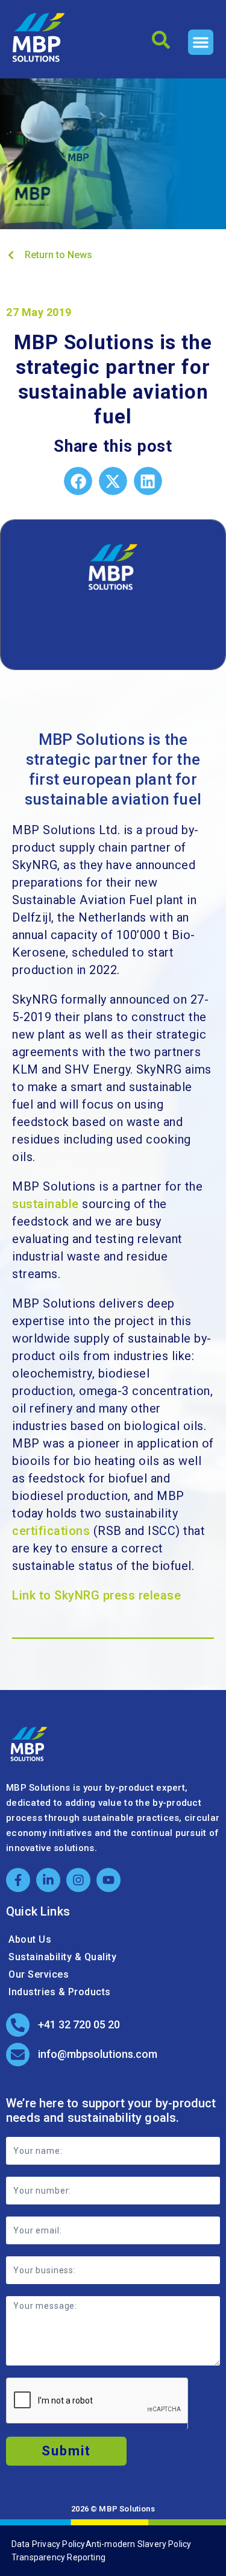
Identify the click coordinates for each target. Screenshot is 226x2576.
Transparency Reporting (58, 2557)
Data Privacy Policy (49, 2544)
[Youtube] (108, 1880)
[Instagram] (78, 1880)
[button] (201, 42)
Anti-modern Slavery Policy (139, 2544)
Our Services (39, 1974)
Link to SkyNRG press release (96, 1595)
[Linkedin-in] (48, 1880)
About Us (30, 1939)
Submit (66, 2451)
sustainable (46, 1204)
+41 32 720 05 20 (79, 2024)
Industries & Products (60, 1992)
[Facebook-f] (18, 1880)
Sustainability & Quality (62, 1957)
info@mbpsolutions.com (98, 2054)
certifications (51, 1531)
